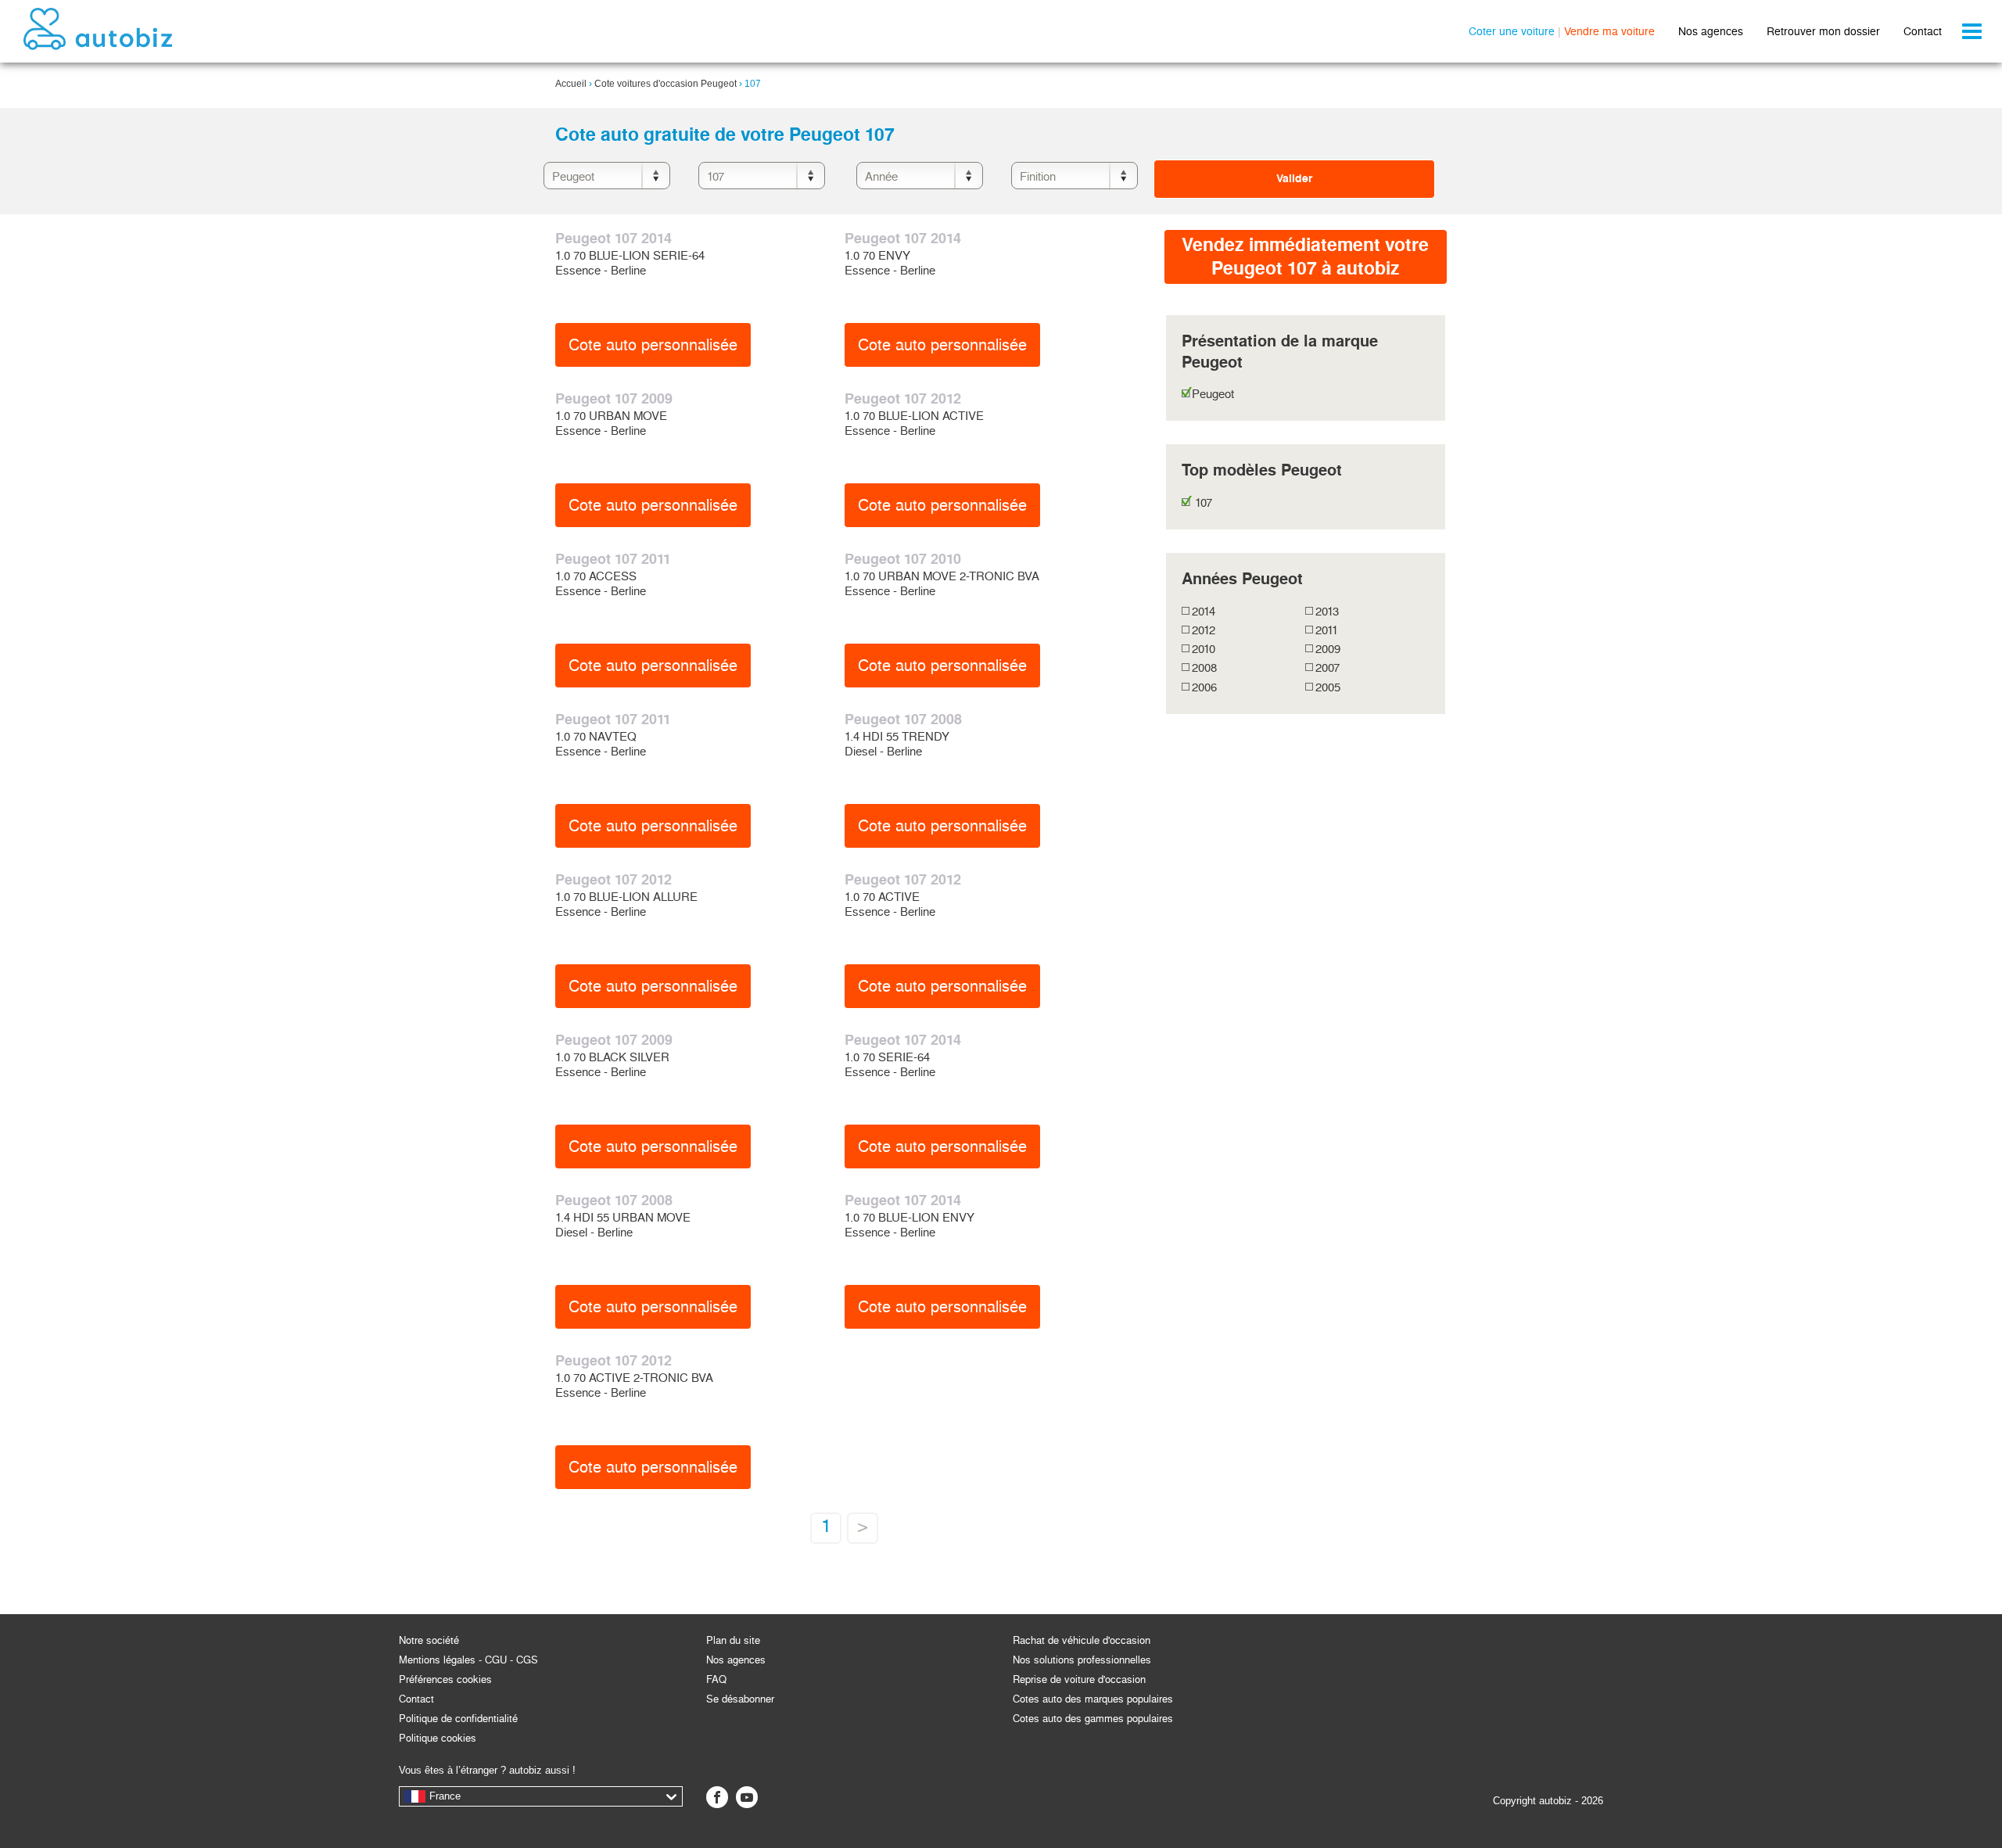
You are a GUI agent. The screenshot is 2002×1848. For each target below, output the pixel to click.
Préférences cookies (445, 1679)
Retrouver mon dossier (1823, 31)
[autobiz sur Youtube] (747, 1797)
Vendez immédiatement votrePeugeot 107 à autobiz (1305, 257)
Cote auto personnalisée (653, 345)
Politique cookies (438, 1738)
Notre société (429, 1640)
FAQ (716, 1679)
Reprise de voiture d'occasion (1079, 1679)
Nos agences (1711, 31)
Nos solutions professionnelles (1082, 1660)
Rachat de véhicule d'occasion (1082, 1640)
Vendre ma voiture (1609, 31)
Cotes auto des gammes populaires (1093, 1719)
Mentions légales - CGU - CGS (468, 1660)
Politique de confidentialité (458, 1719)
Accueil (571, 84)
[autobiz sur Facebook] (717, 1797)
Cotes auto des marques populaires (1093, 1699)
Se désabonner (740, 1699)
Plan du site (733, 1640)
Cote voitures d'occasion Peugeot (666, 84)
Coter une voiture (1512, 31)
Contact (1923, 31)
